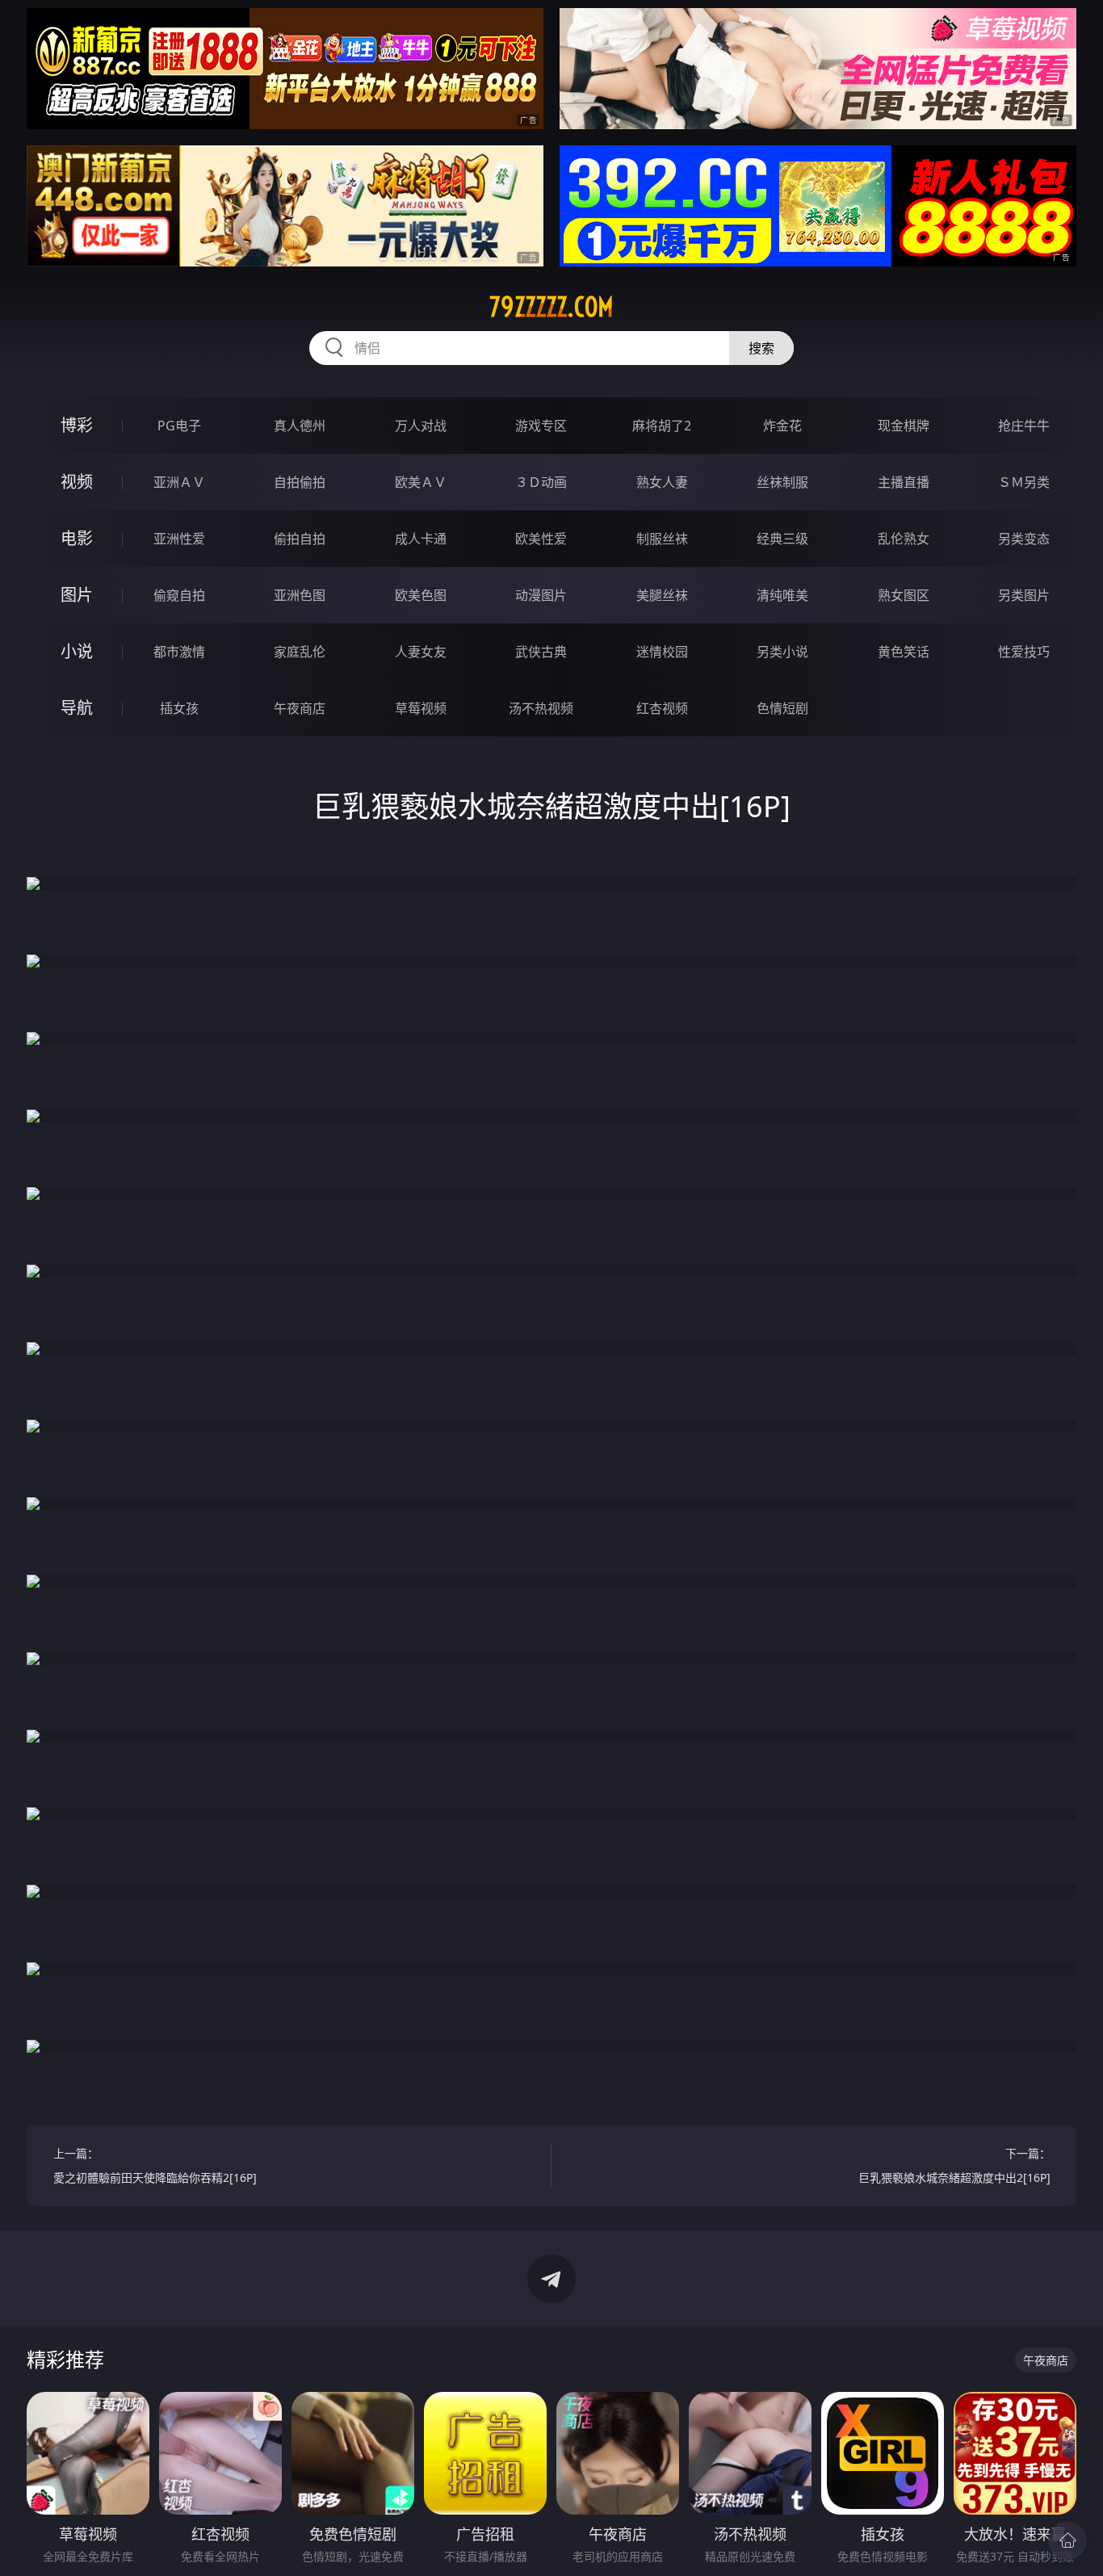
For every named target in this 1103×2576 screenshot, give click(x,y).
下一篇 (954, 2165)
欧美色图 (421, 595)
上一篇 (155, 2165)
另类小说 (782, 652)
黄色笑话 (904, 652)
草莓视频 (421, 708)
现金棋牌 (904, 426)
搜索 (761, 348)
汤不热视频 (541, 708)
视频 (77, 482)
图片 (77, 595)
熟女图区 (904, 595)
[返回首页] (1067, 2540)
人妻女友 (421, 652)
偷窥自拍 (179, 595)
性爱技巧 (1024, 652)
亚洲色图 (300, 595)
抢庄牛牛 (1024, 426)
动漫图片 (541, 595)
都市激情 (179, 652)
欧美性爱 (541, 539)
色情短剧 (782, 708)
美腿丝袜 (662, 595)
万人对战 (421, 426)
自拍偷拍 (300, 482)
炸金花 (782, 426)
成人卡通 (421, 539)
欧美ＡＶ (421, 482)
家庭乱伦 (300, 652)
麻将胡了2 (662, 426)
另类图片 (1024, 595)
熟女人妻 (662, 482)
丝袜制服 (782, 482)
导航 (77, 708)
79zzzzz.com (551, 307)
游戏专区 (541, 426)
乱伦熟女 (904, 539)
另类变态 (1024, 539)
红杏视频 (662, 708)
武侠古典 (541, 652)
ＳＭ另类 (1024, 482)
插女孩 (179, 708)
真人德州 (300, 426)
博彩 (77, 425)
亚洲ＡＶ (179, 482)
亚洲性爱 (179, 539)
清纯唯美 (782, 595)
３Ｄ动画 (541, 482)
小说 (77, 651)
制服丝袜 (662, 539)
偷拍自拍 (300, 539)
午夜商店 (300, 708)
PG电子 (179, 426)
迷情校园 (662, 652)
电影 (77, 538)
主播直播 (904, 482)
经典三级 (782, 539)
